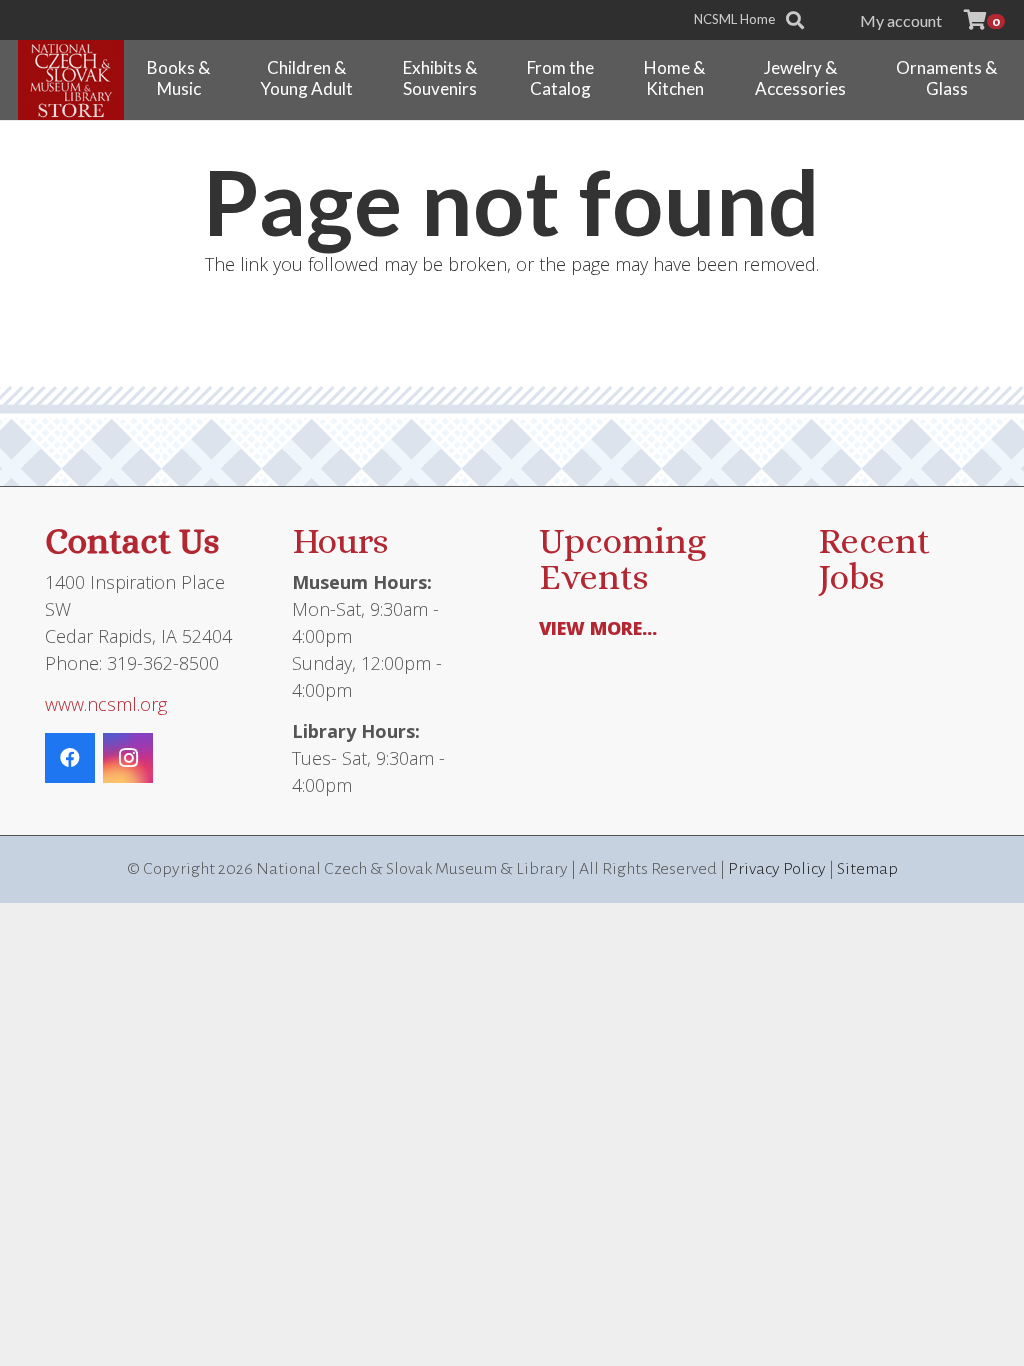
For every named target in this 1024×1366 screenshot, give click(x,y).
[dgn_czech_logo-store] (71, 80)
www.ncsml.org (106, 704)
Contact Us (132, 540)
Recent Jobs (874, 558)
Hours (340, 540)
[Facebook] (70, 758)
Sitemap (867, 869)
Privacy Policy (777, 869)
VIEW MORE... (598, 628)
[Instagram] (128, 758)
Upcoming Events (622, 558)
